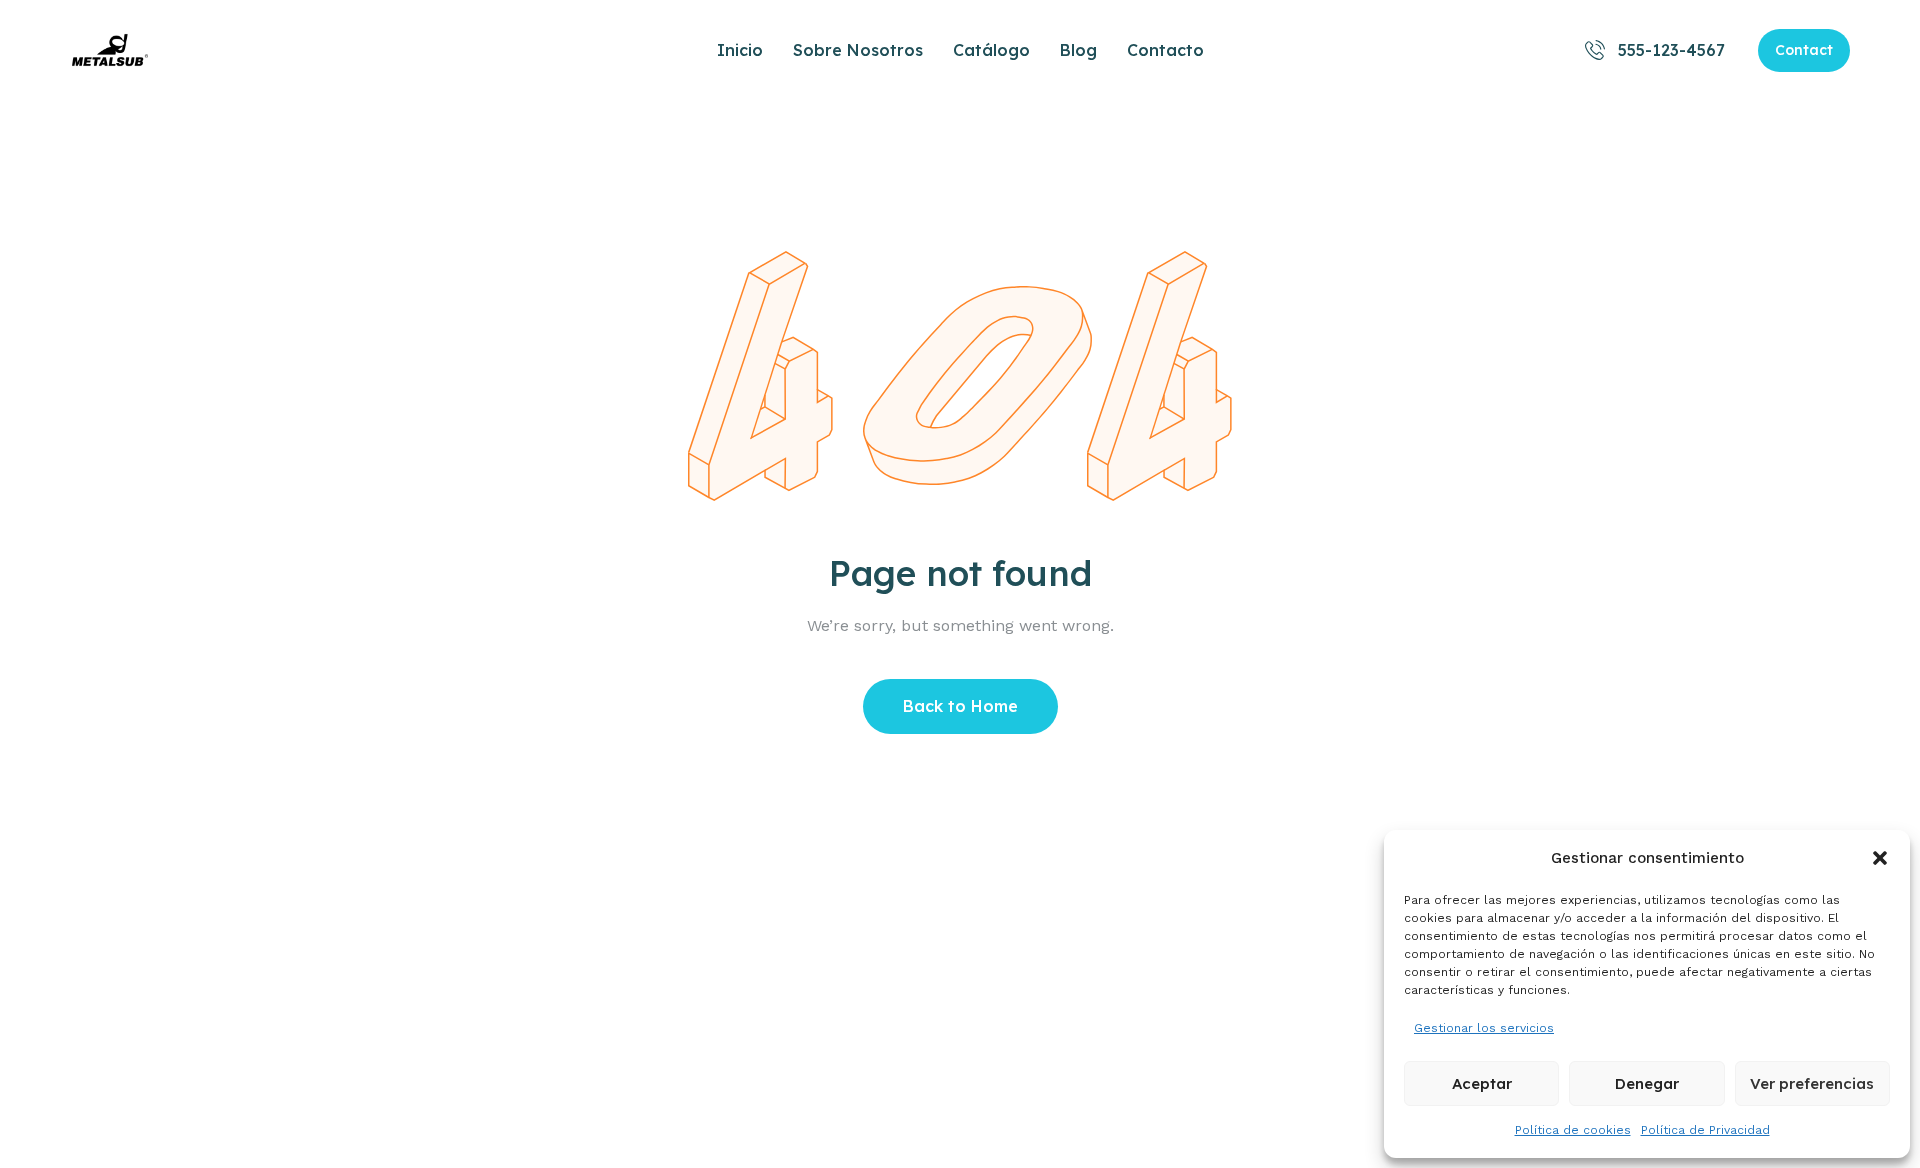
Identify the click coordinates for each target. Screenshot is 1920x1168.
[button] (1880, 858)
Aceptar (1482, 1083)
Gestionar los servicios (1484, 1028)
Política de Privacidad (1705, 1130)
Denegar (1647, 1083)
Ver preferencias (1812, 1083)
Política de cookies (1573, 1130)
